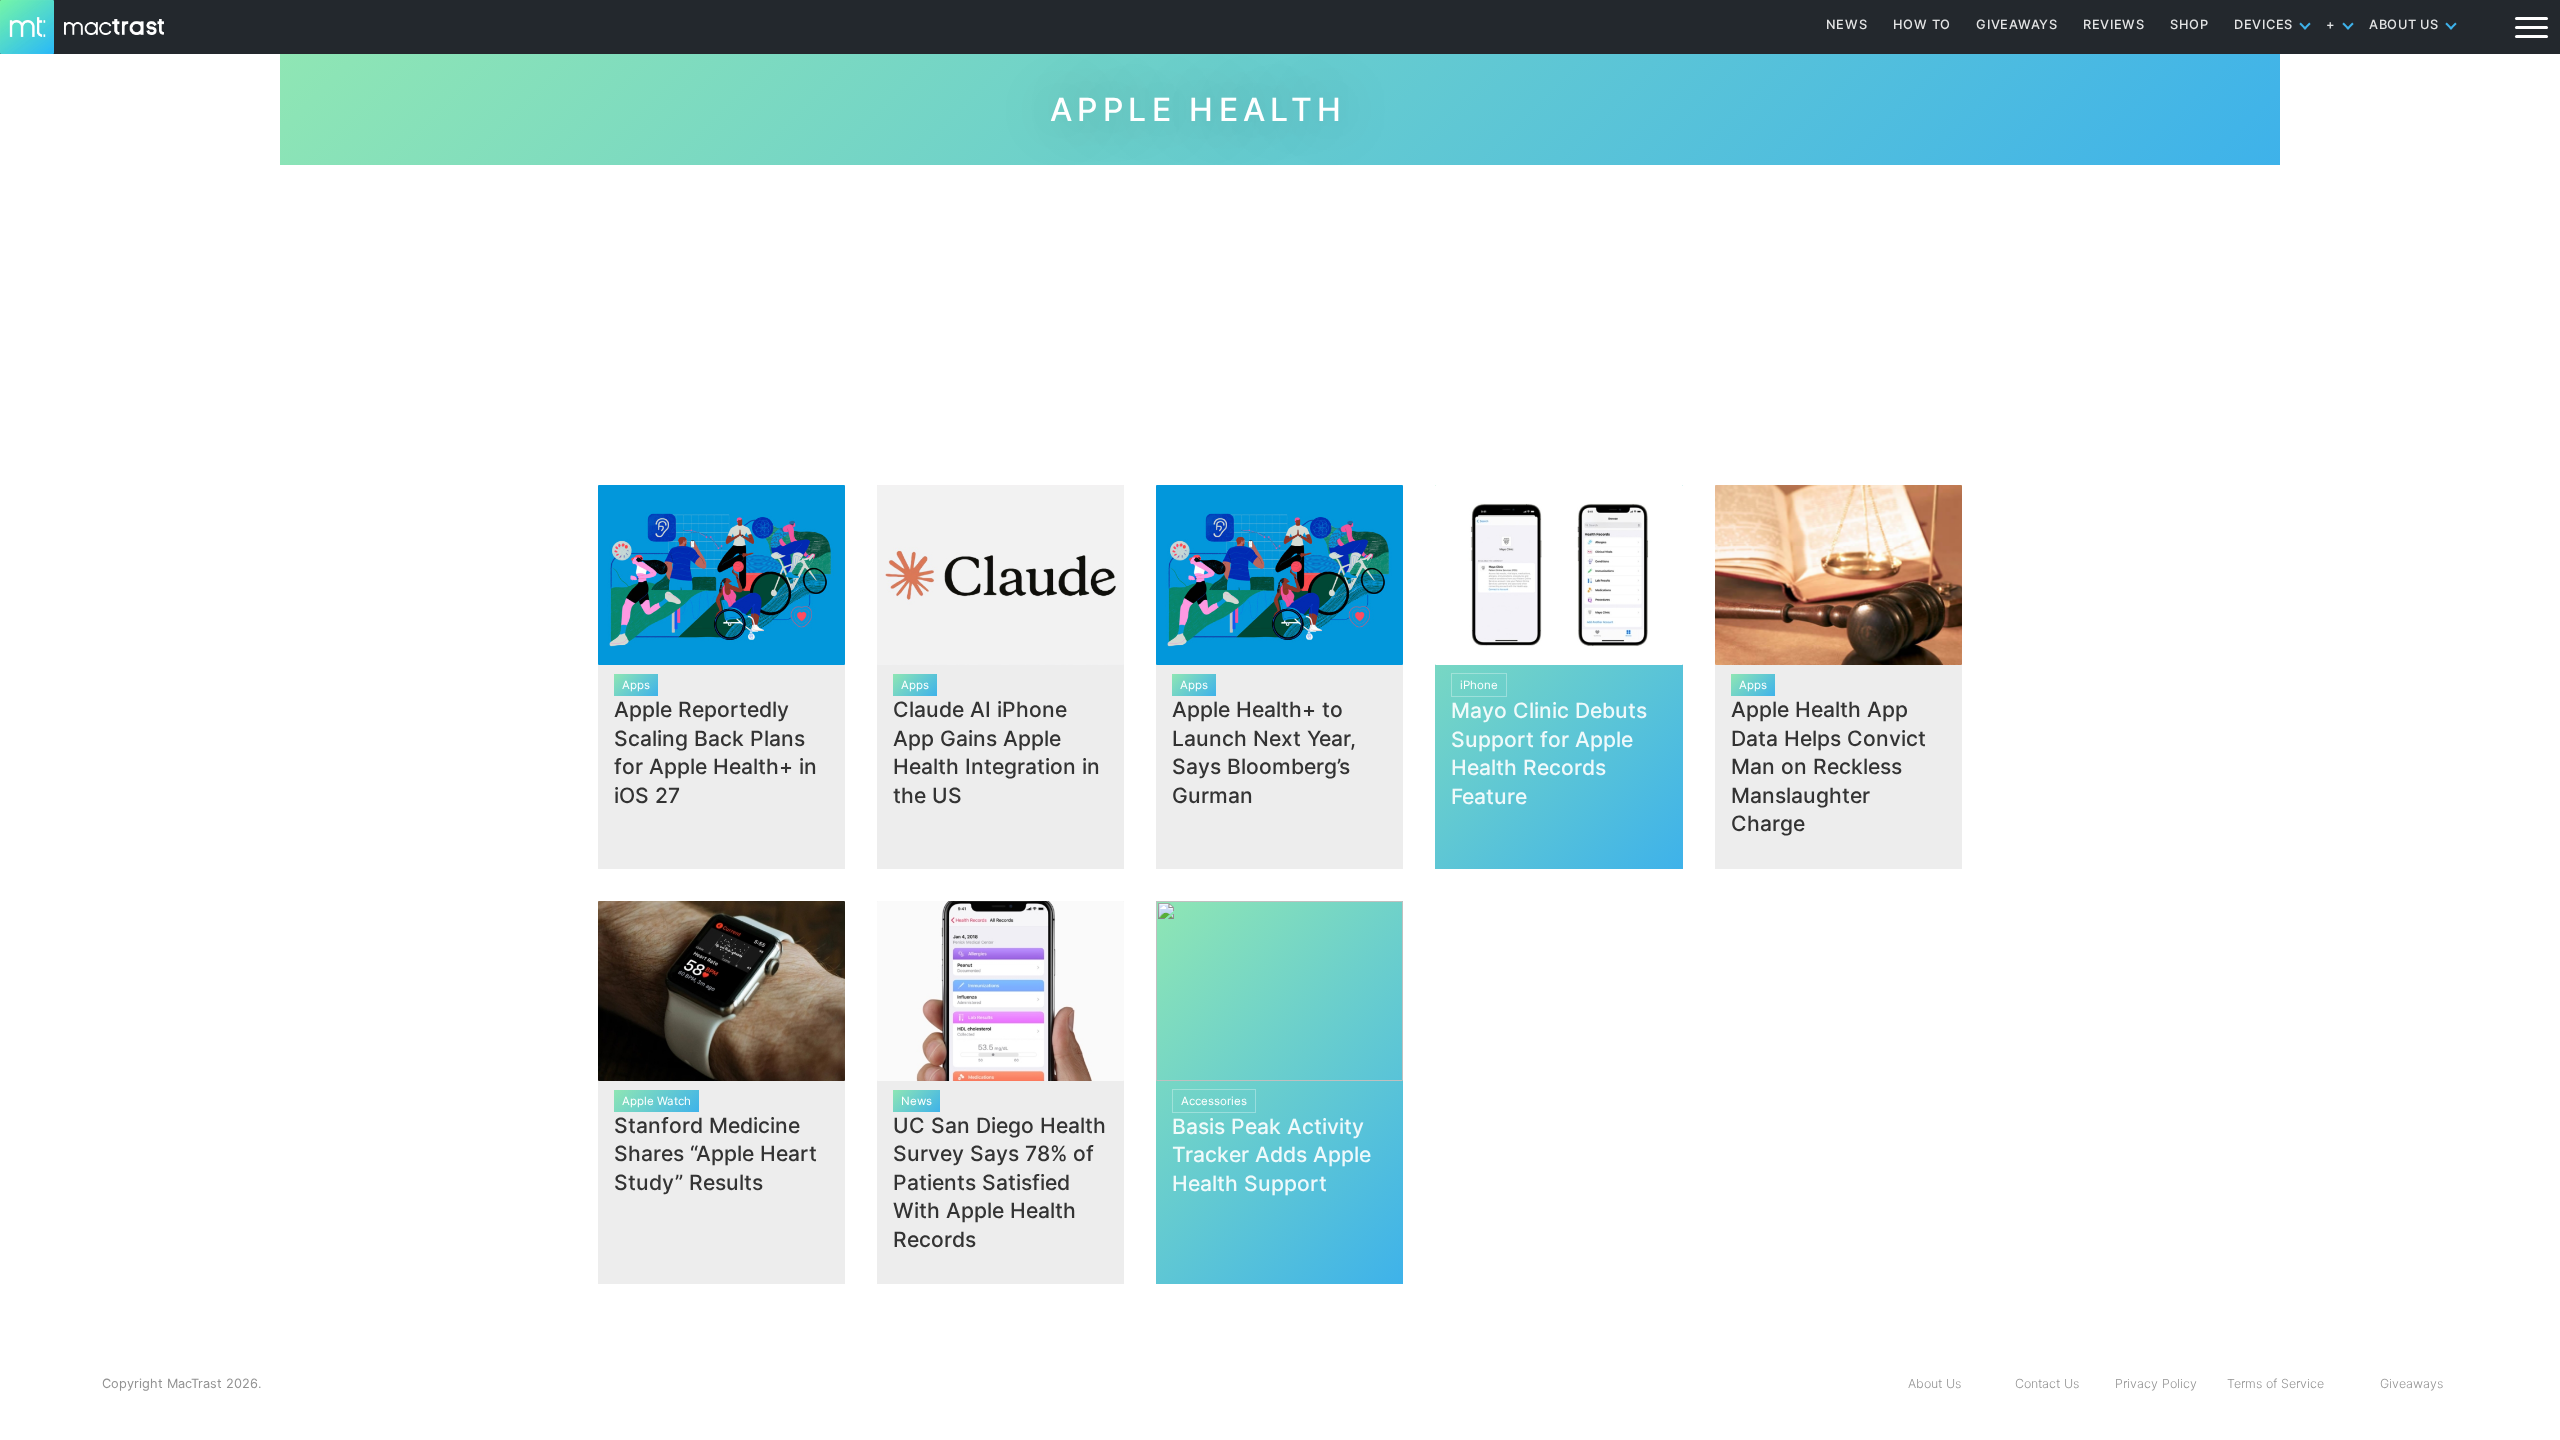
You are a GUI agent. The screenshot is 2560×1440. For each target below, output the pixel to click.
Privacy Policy (2156, 1383)
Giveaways (2411, 1383)
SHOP (2189, 24)
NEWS (1847, 24)
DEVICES (2263, 24)
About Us (1934, 1383)
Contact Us (2047, 1383)
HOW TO (1922, 24)
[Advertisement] (1280, 317)
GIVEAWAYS (2017, 24)
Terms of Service (2275, 1383)
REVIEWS (2114, 24)
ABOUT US (2404, 24)
